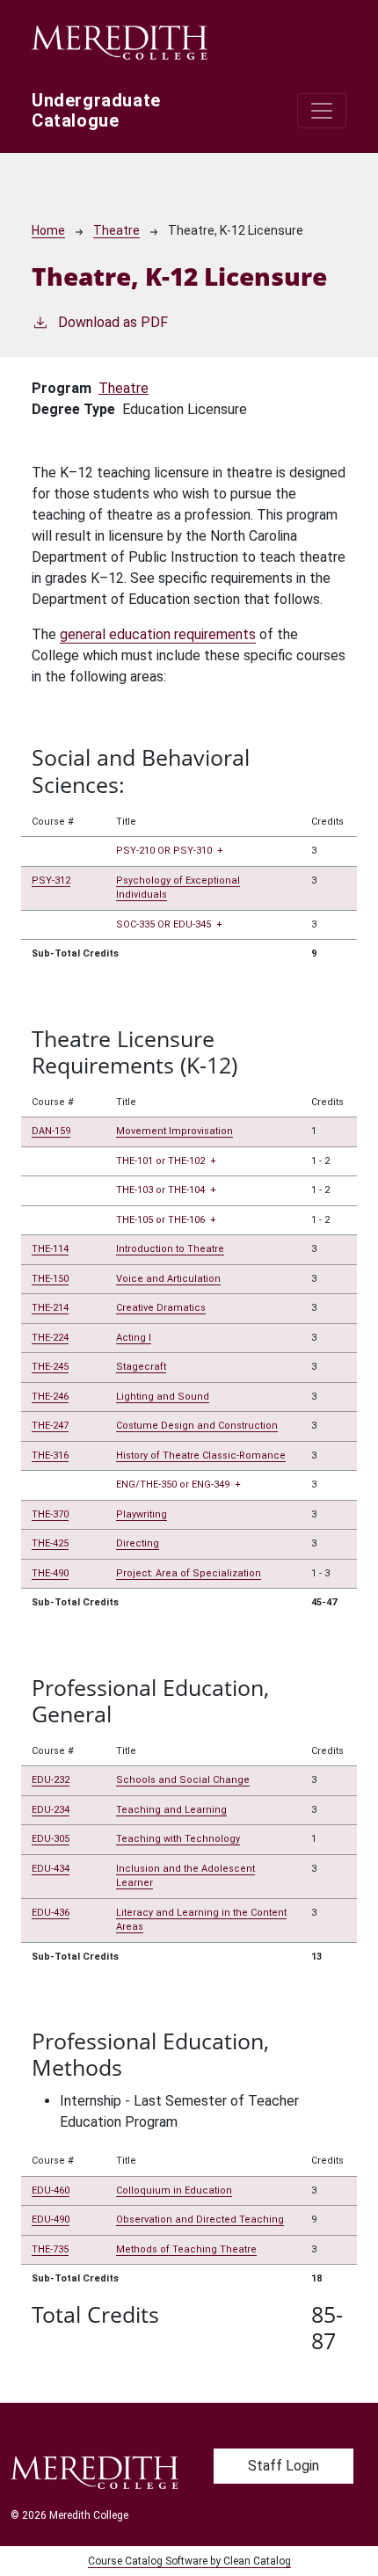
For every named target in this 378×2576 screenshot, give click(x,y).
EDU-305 (51, 1839)
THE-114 (50, 1249)
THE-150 (50, 1279)
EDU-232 (51, 1780)
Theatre (116, 230)
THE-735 (50, 2249)
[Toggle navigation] (322, 111)
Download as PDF (113, 322)
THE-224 (50, 1338)
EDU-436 (51, 1913)
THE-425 (50, 1543)
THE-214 (50, 1308)
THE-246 (50, 1397)
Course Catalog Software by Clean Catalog (189, 2561)
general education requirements (158, 634)
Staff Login (283, 2466)
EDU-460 (51, 2190)
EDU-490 (51, 2219)
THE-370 (50, 1514)
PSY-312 (51, 880)
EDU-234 (51, 1810)
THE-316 (50, 1455)
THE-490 (50, 1573)
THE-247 (50, 1426)
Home (48, 230)
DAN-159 (51, 1131)
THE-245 (50, 1367)
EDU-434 (51, 1869)
